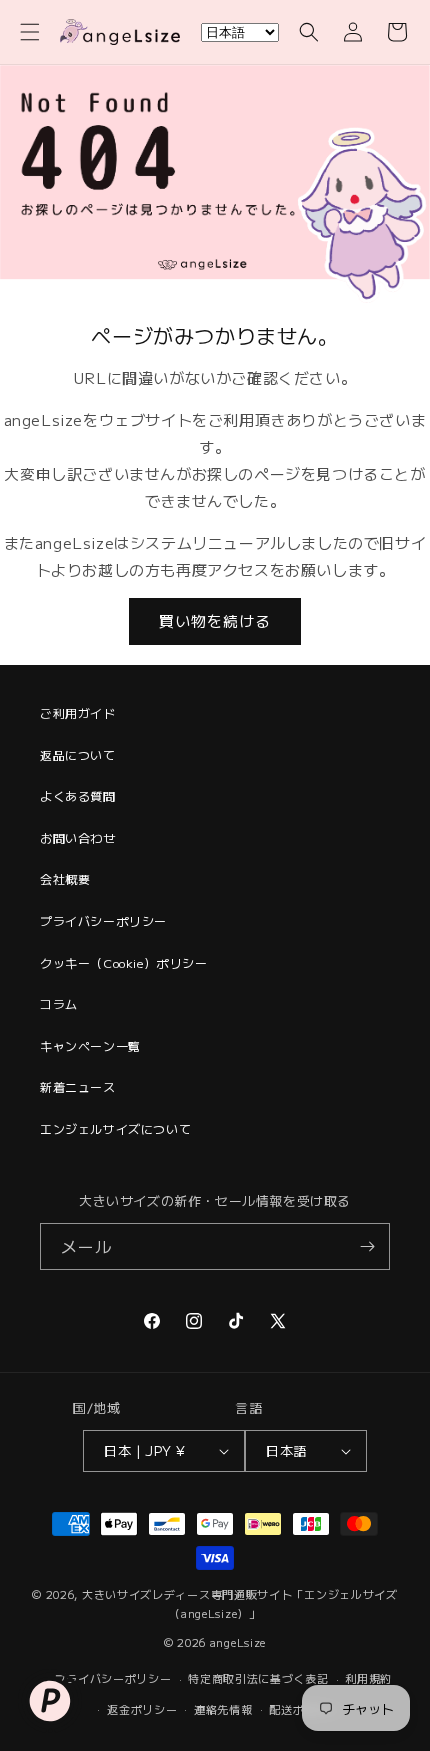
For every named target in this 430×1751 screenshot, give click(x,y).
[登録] (367, 1246)
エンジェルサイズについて (115, 1128)
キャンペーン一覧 (90, 1045)
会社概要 (65, 878)
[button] (30, 32)
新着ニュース (78, 1086)
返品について (78, 754)
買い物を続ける (215, 620)
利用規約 (368, 1678)
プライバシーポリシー (103, 920)
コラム (59, 1003)
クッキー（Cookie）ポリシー (124, 962)
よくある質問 (78, 795)
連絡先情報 (223, 1709)
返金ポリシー (142, 1709)
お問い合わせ (78, 837)
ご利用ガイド (78, 712)
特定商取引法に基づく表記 (258, 1678)
